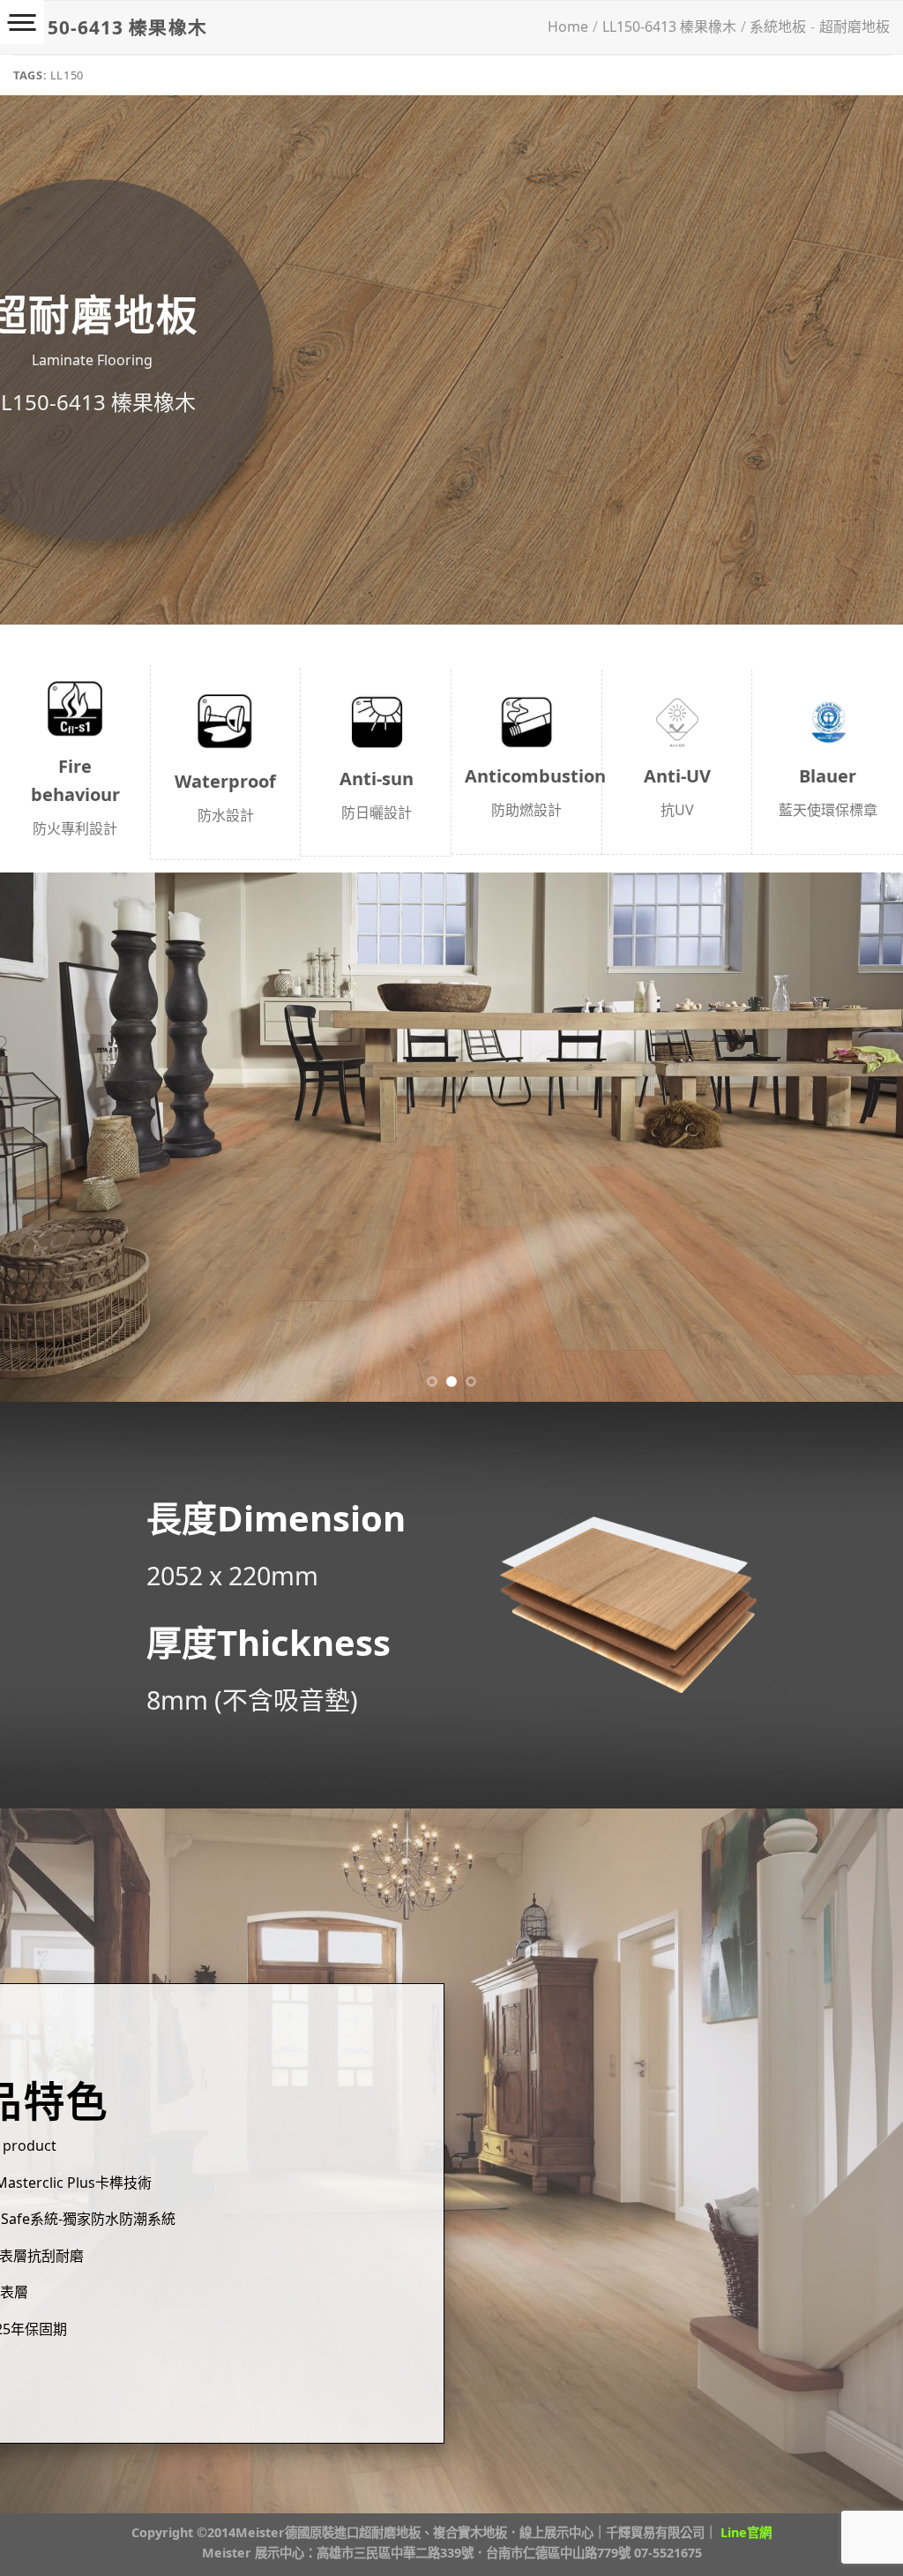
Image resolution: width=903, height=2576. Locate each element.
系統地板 (778, 26)
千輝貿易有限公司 (655, 2532)
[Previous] (41, 1137)
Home (568, 26)
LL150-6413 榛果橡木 (669, 26)
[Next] (862, 1137)
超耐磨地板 (854, 26)
